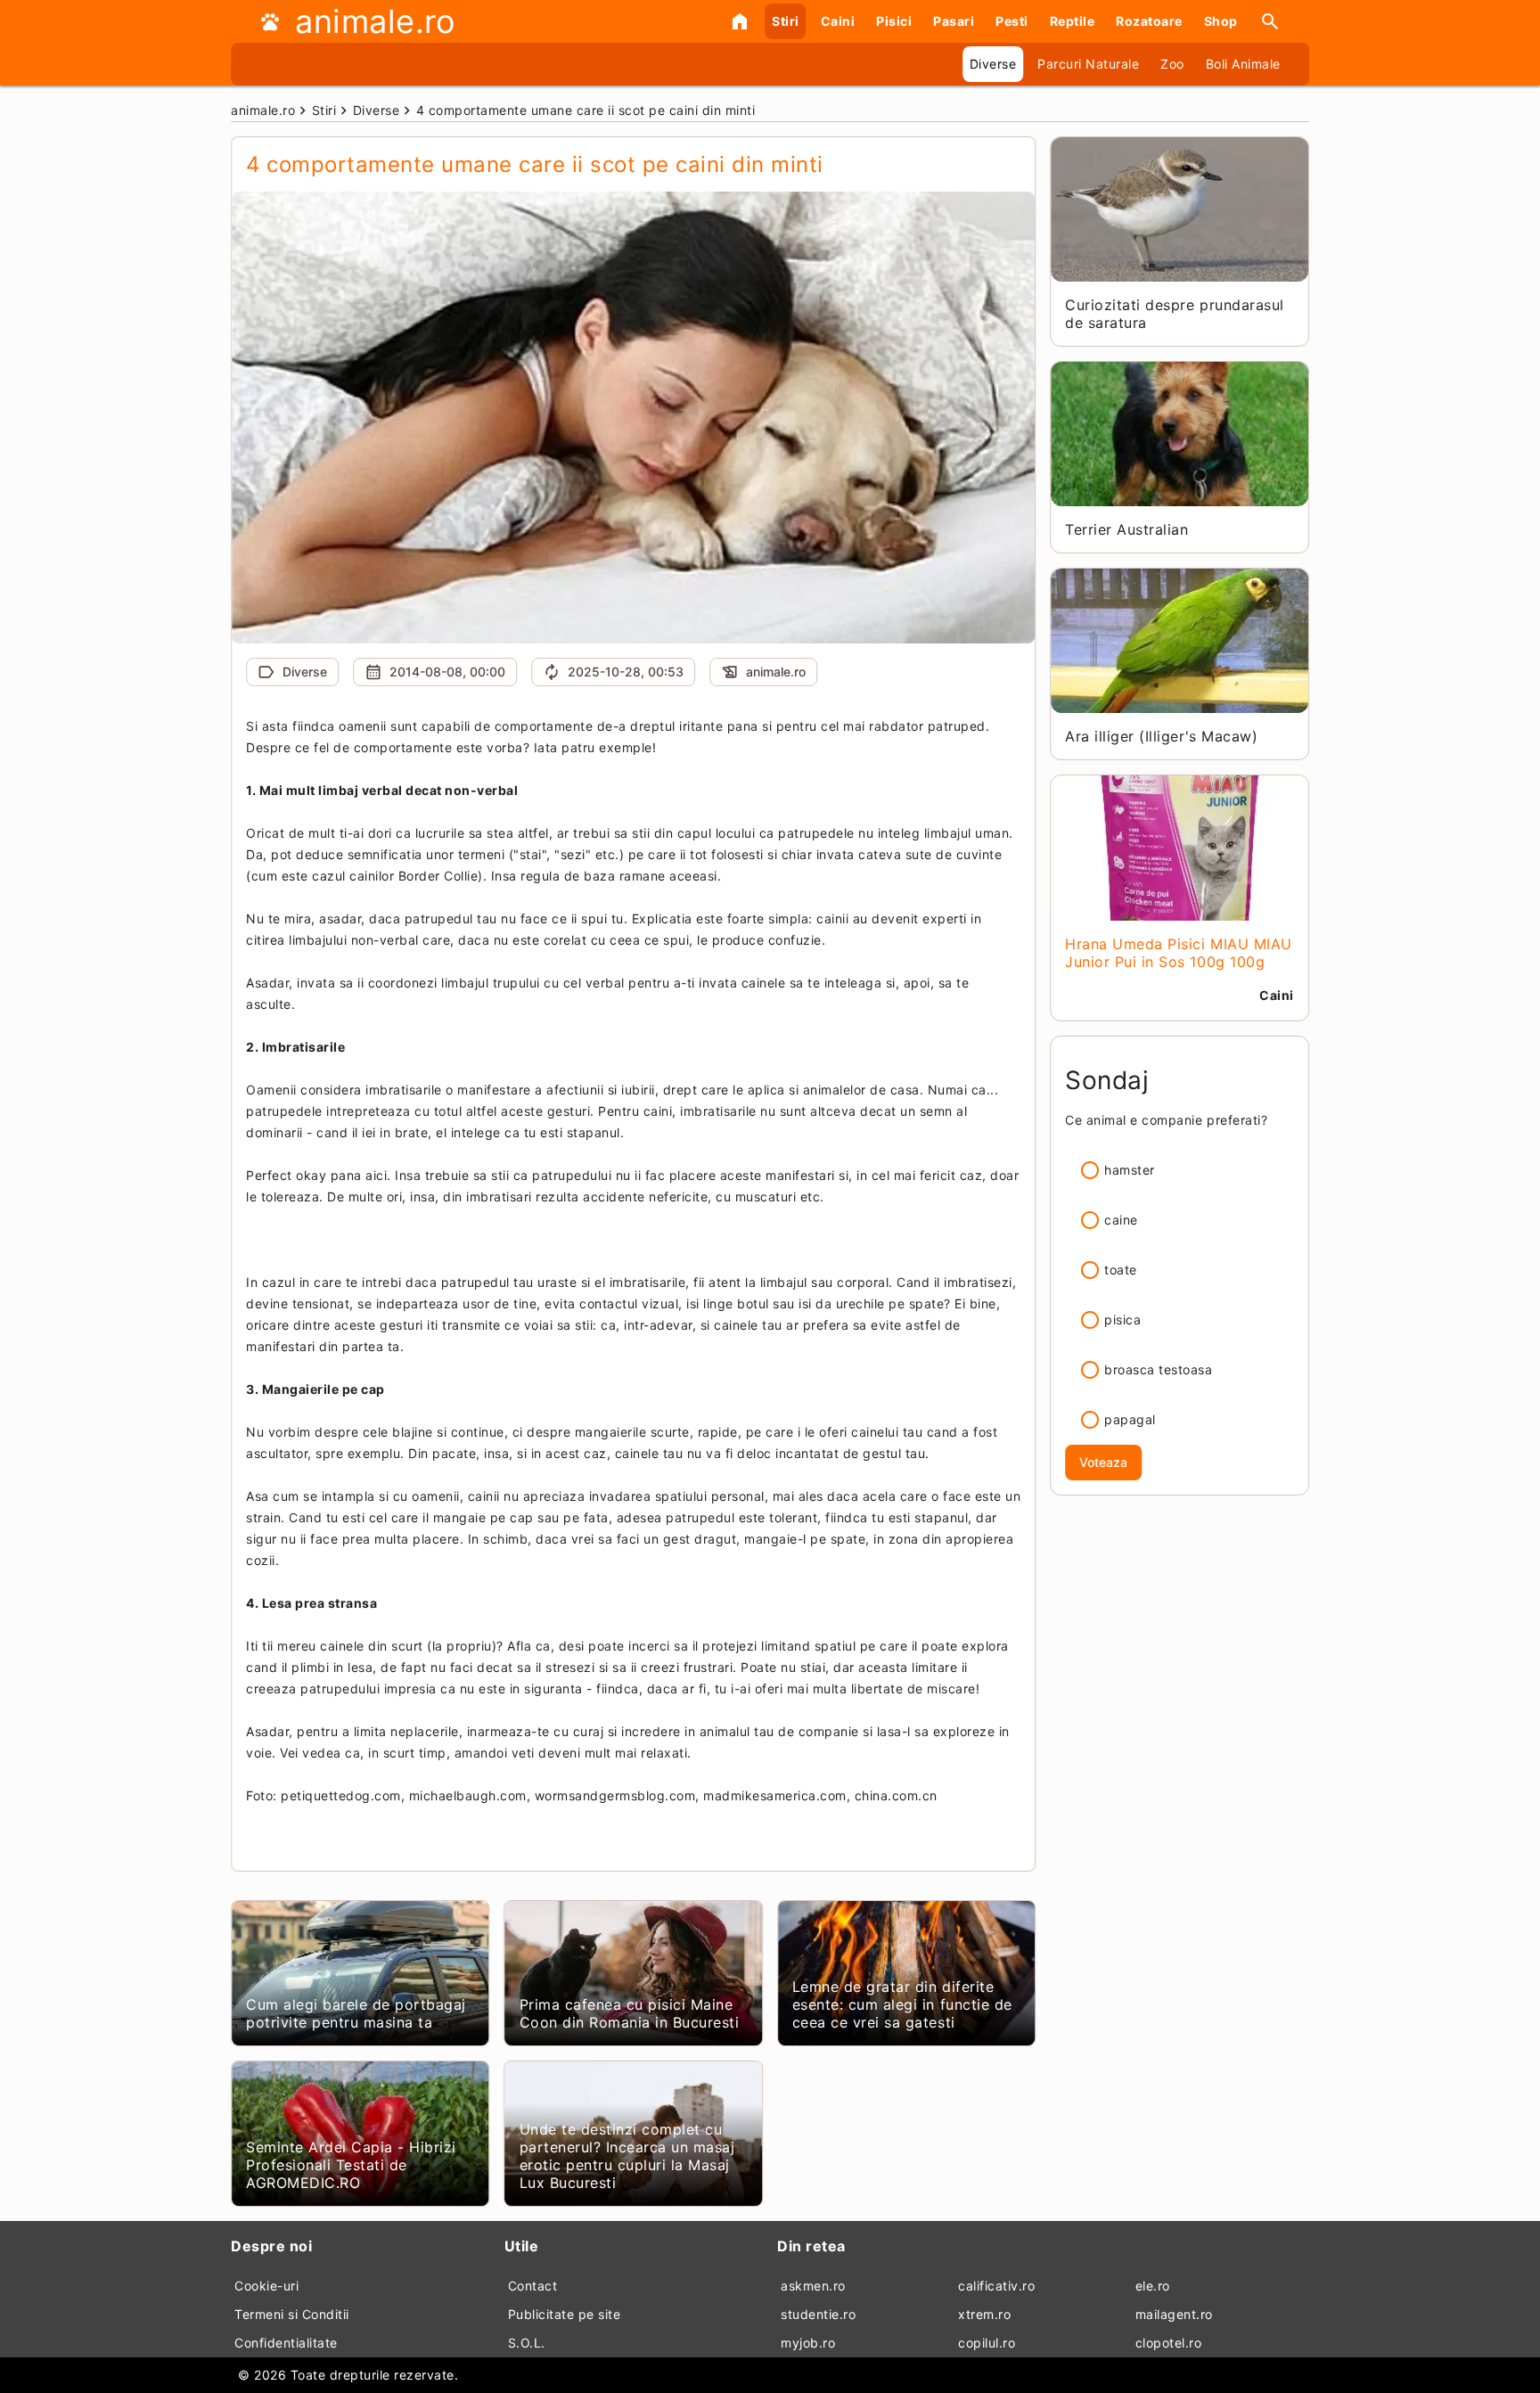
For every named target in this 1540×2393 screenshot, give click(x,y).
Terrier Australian (1126, 529)
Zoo (1172, 64)
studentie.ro (818, 2314)
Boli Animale (1243, 64)
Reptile (1073, 21)
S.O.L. (527, 2343)
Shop (1221, 21)
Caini (838, 21)
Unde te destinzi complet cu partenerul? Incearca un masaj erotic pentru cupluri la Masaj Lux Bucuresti (627, 2156)
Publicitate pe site (565, 2314)
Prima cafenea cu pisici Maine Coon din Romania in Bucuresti (630, 2013)
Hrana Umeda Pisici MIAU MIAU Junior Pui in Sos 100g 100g (1178, 953)
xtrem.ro (984, 2314)
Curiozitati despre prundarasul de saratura (1174, 314)
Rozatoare (1149, 21)
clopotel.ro (1169, 2343)
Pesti (1012, 21)
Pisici (894, 21)
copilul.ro (987, 2343)
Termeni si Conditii (292, 2314)
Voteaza (1103, 1462)
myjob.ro (808, 2343)
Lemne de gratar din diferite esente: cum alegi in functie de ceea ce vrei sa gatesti (902, 2004)
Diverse (993, 64)
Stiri (786, 21)
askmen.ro (813, 2286)
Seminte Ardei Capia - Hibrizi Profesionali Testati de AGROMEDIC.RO (351, 2165)
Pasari (954, 21)
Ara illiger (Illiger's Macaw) (1161, 736)
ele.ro (1153, 2286)
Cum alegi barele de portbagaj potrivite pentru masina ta (356, 2013)
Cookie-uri (266, 2286)
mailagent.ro (1174, 2314)
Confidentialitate (286, 2343)
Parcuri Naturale (1088, 64)
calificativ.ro (996, 2286)
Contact (533, 2286)
